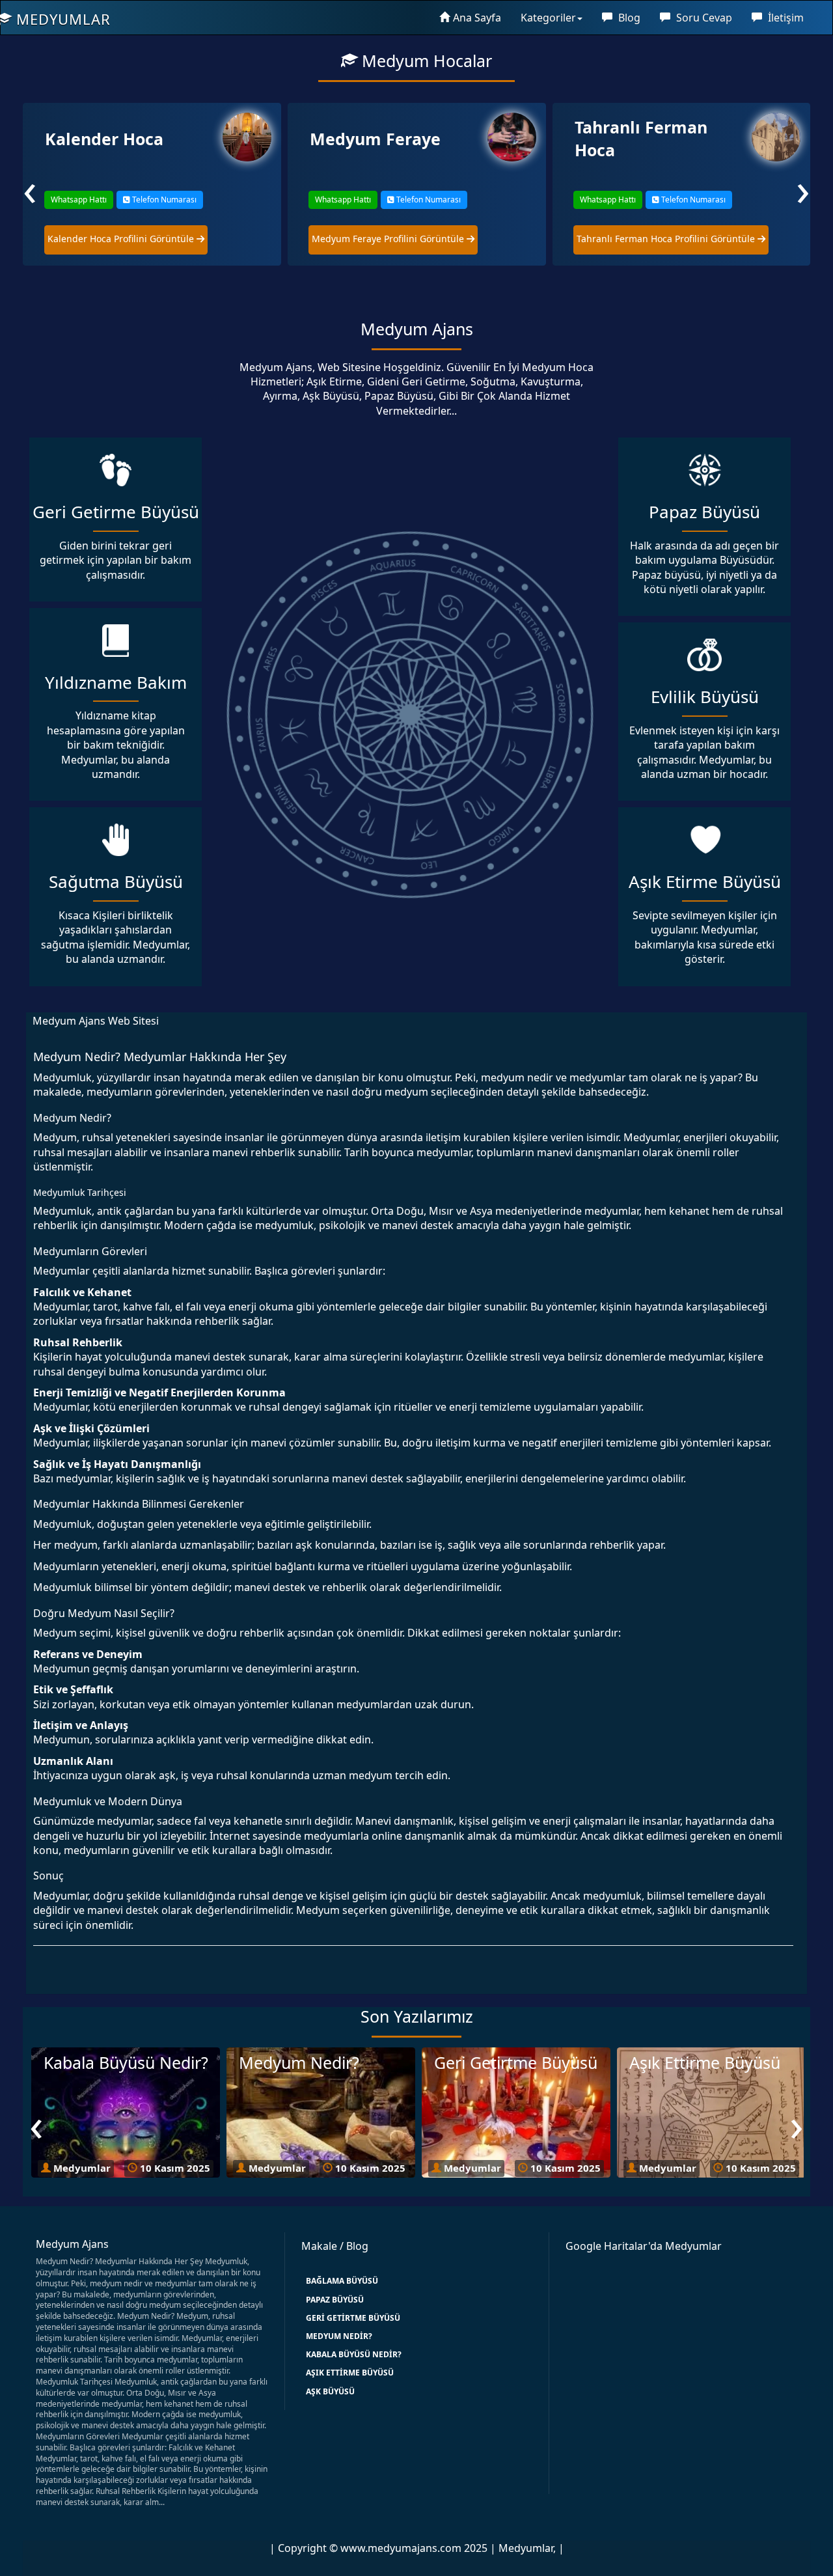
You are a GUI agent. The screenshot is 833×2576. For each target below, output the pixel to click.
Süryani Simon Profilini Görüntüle (651, 239)
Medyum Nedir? (339, 2336)
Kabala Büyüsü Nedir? (354, 2354)
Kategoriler (548, 18)
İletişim (785, 18)
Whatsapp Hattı (78, 200)
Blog (628, 18)
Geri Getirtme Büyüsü (353, 2318)
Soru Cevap (703, 18)
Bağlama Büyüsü (342, 2281)
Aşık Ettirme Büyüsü (350, 2373)
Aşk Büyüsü (330, 2391)
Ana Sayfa (477, 18)
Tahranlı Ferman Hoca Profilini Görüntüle (402, 239)
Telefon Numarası (163, 200)
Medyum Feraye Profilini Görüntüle (124, 239)
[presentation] (30, 188)
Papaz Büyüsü (335, 2300)
